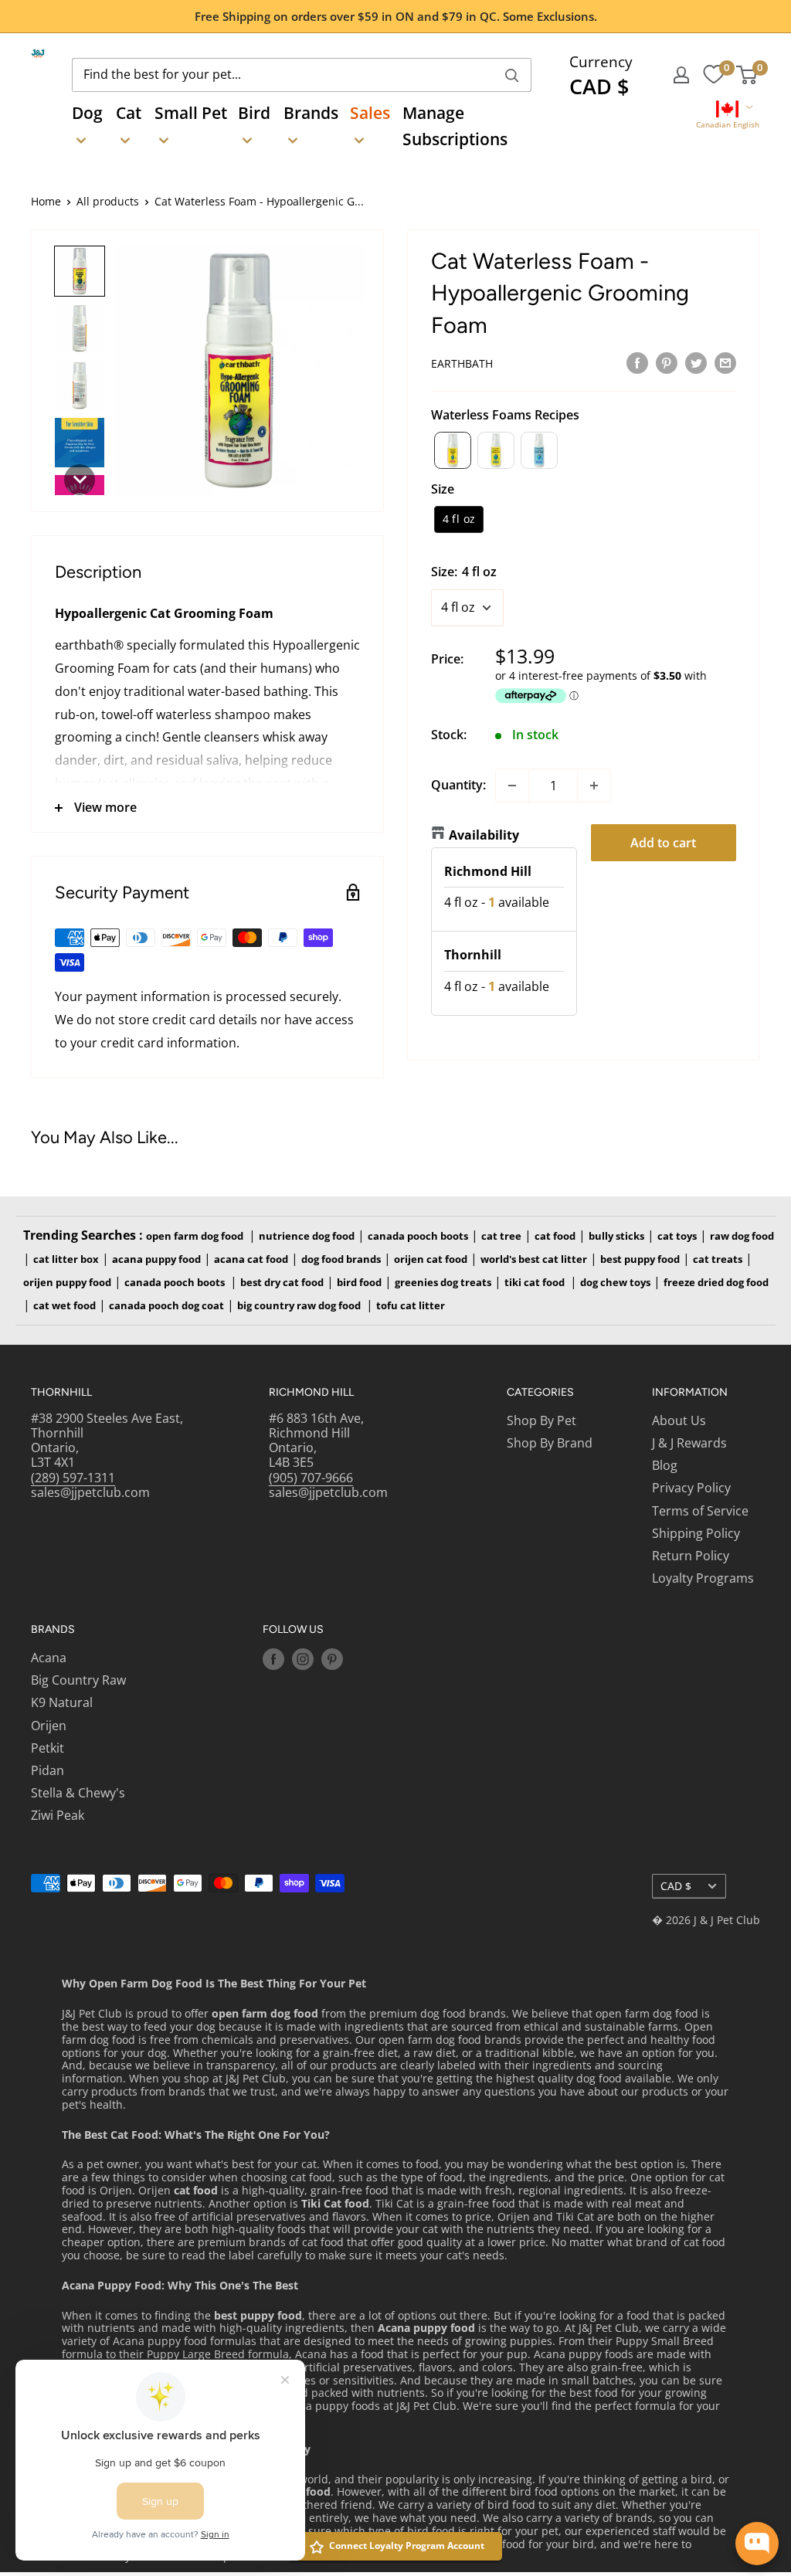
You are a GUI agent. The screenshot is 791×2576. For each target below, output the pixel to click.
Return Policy (691, 1556)
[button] (727, 116)
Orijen (49, 1726)
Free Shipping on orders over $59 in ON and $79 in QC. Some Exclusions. (396, 16)
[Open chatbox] (757, 2544)
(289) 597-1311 (73, 1478)
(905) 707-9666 (311, 1478)
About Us (679, 1420)
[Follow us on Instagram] (303, 1659)
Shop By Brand (550, 1443)
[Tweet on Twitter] (696, 362)
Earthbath (462, 363)
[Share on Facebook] (637, 362)
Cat (129, 113)
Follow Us (293, 1629)
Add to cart (663, 843)
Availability (484, 835)
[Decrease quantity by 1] (512, 786)
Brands (311, 113)
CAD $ (676, 1886)
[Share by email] (725, 362)
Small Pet (191, 113)
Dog (87, 113)
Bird (254, 113)
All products (108, 201)
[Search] (512, 75)
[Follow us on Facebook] (273, 1659)
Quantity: (458, 785)
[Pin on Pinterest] (667, 362)
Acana (49, 1658)
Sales (370, 113)
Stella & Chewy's (78, 1793)
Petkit (48, 1748)
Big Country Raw (78, 1680)
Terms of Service (700, 1511)
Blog (665, 1465)
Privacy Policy (691, 1488)
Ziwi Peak (58, 1815)
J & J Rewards (689, 1443)
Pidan (48, 1770)
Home (46, 201)
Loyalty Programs (703, 1578)
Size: (464, 572)
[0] (713, 75)
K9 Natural (62, 1702)
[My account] (681, 75)
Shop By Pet (541, 1420)
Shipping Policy (696, 1533)
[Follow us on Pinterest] (332, 1659)
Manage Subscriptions (455, 126)
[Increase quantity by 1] (594, 786)
